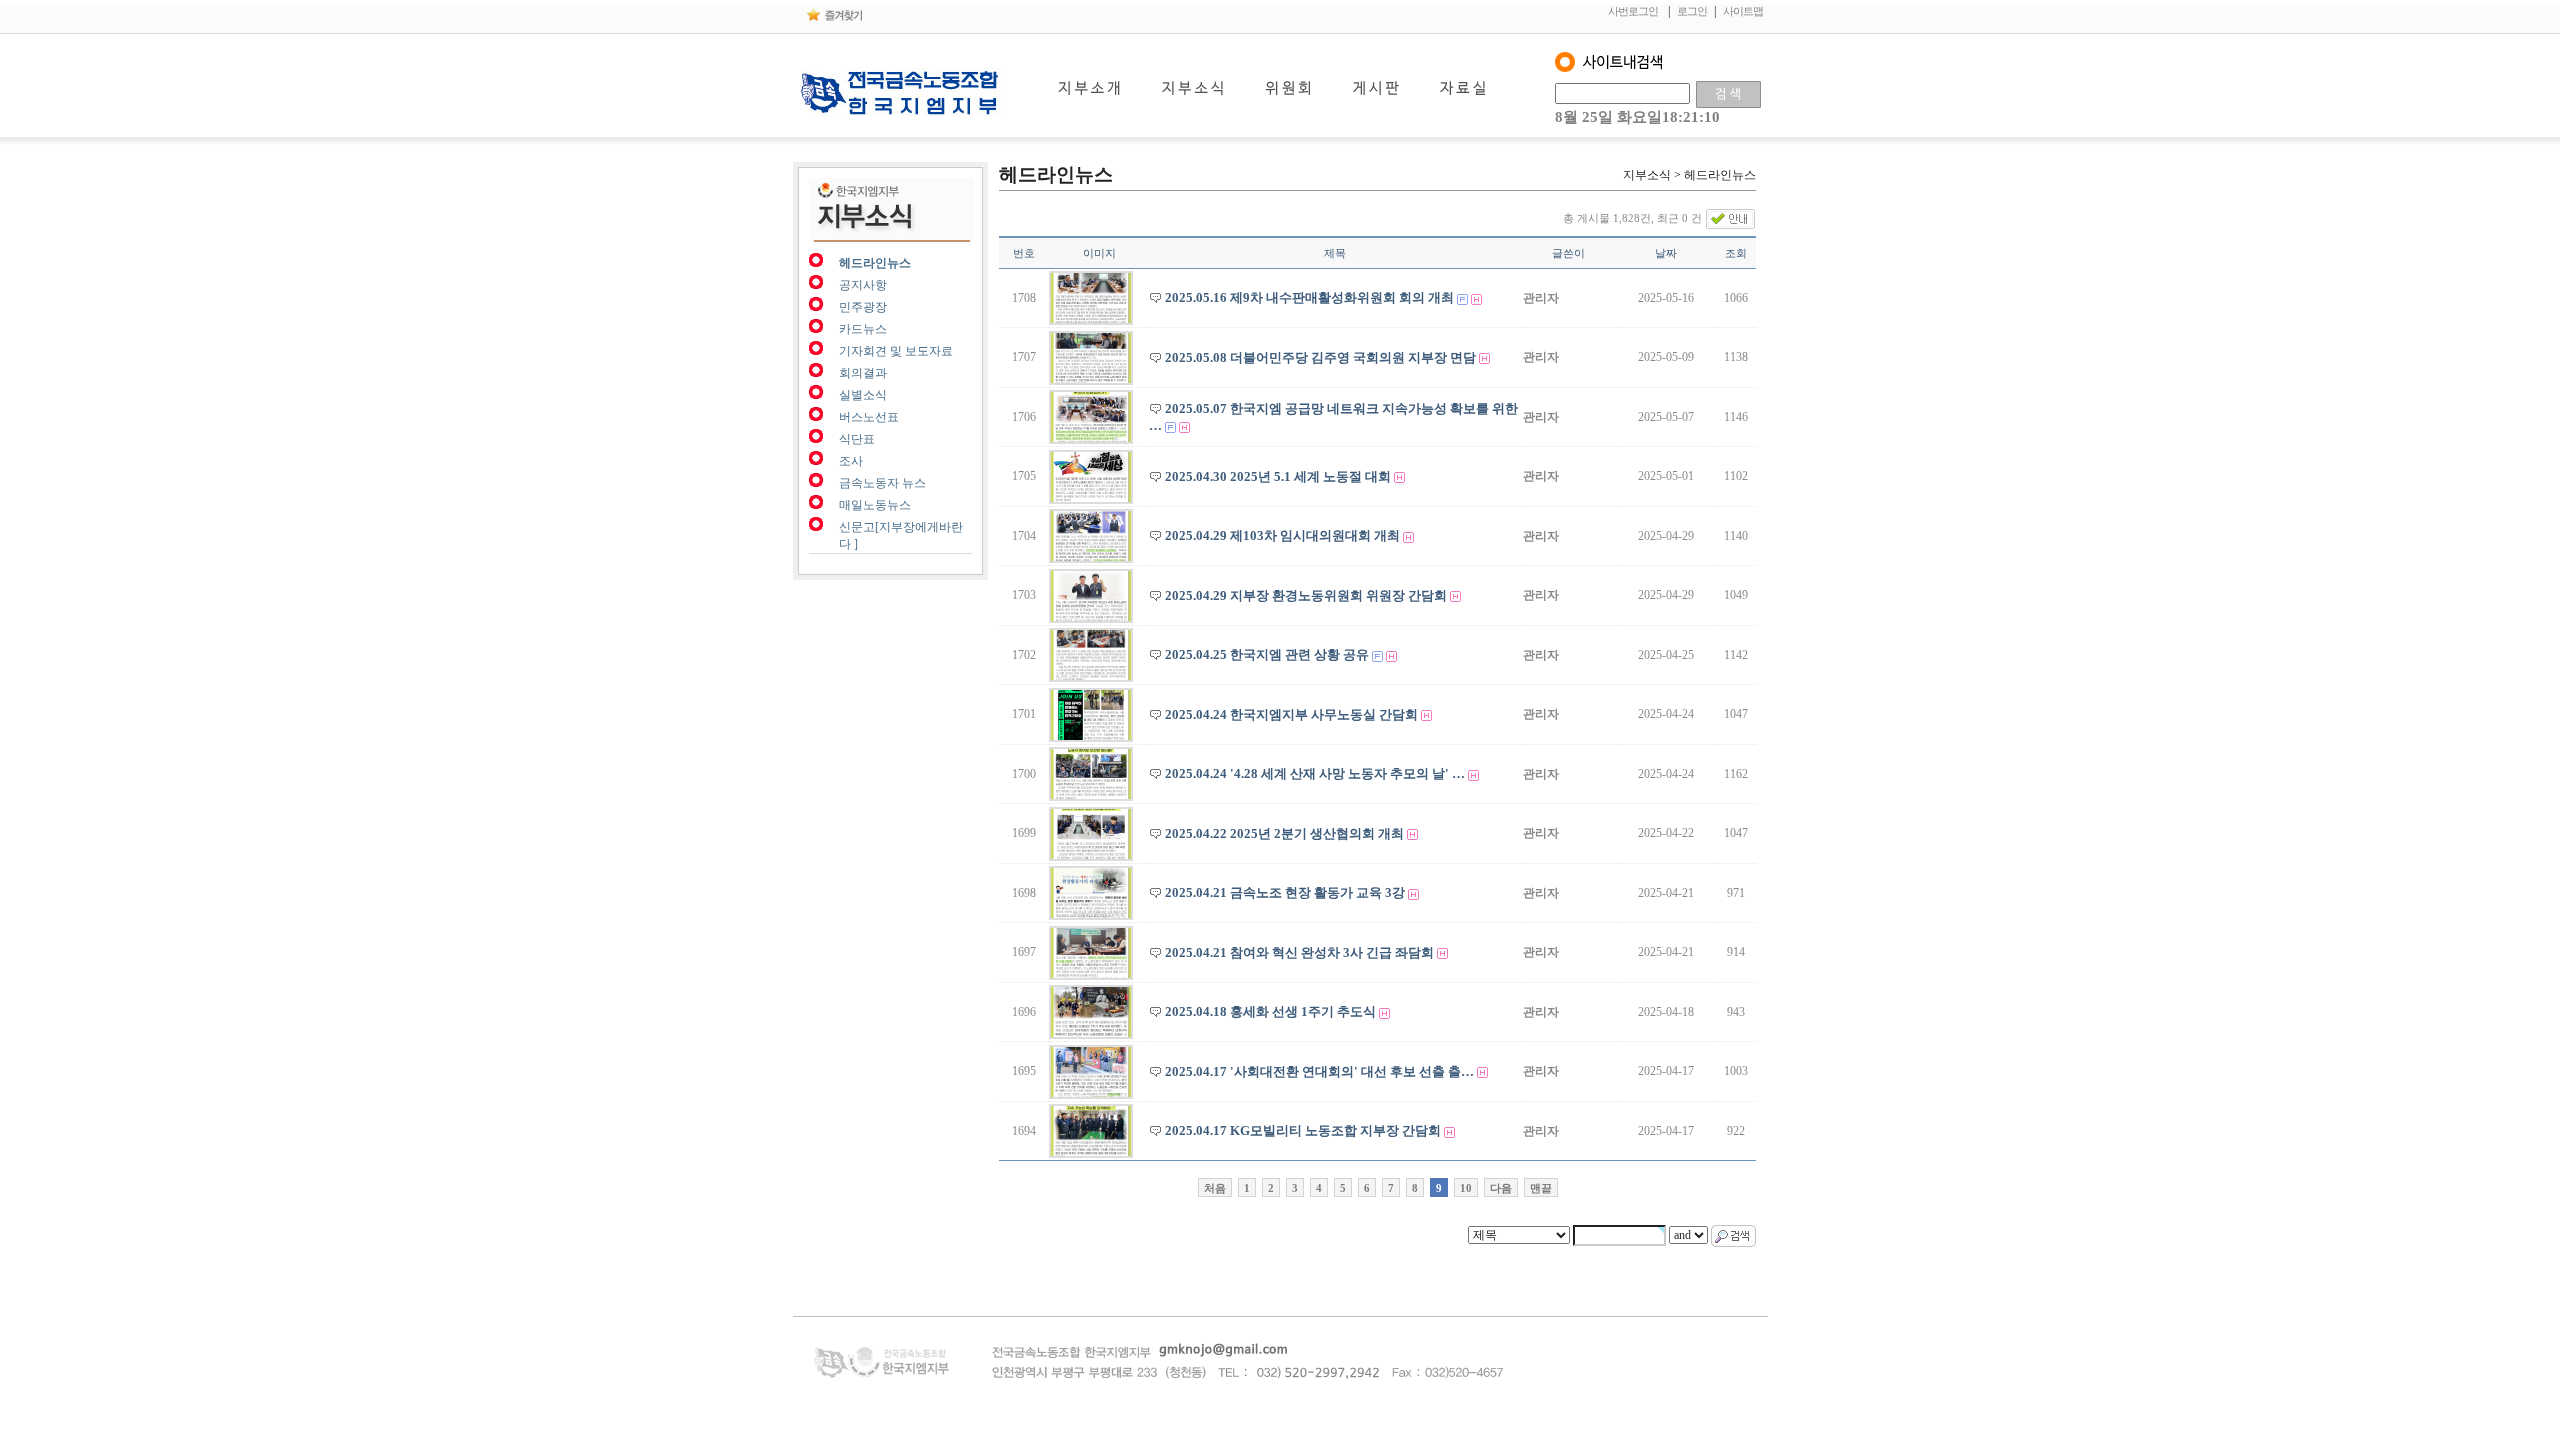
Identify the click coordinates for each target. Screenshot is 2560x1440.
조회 (1736, 253)
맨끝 (1541, 1188)
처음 (1215, 1188)
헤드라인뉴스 (875, 263)
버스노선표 (869, 417)
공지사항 (863, 285)
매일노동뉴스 (875, 505)
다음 (1501, 1188)
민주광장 (863, 307)
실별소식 (863, 395)
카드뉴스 (863, 329)
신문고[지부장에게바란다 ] (901, 535)
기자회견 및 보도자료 (896, 351)
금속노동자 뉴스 (882, 483)
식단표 (857, 439)
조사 (851, 461)
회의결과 (863, 373)
